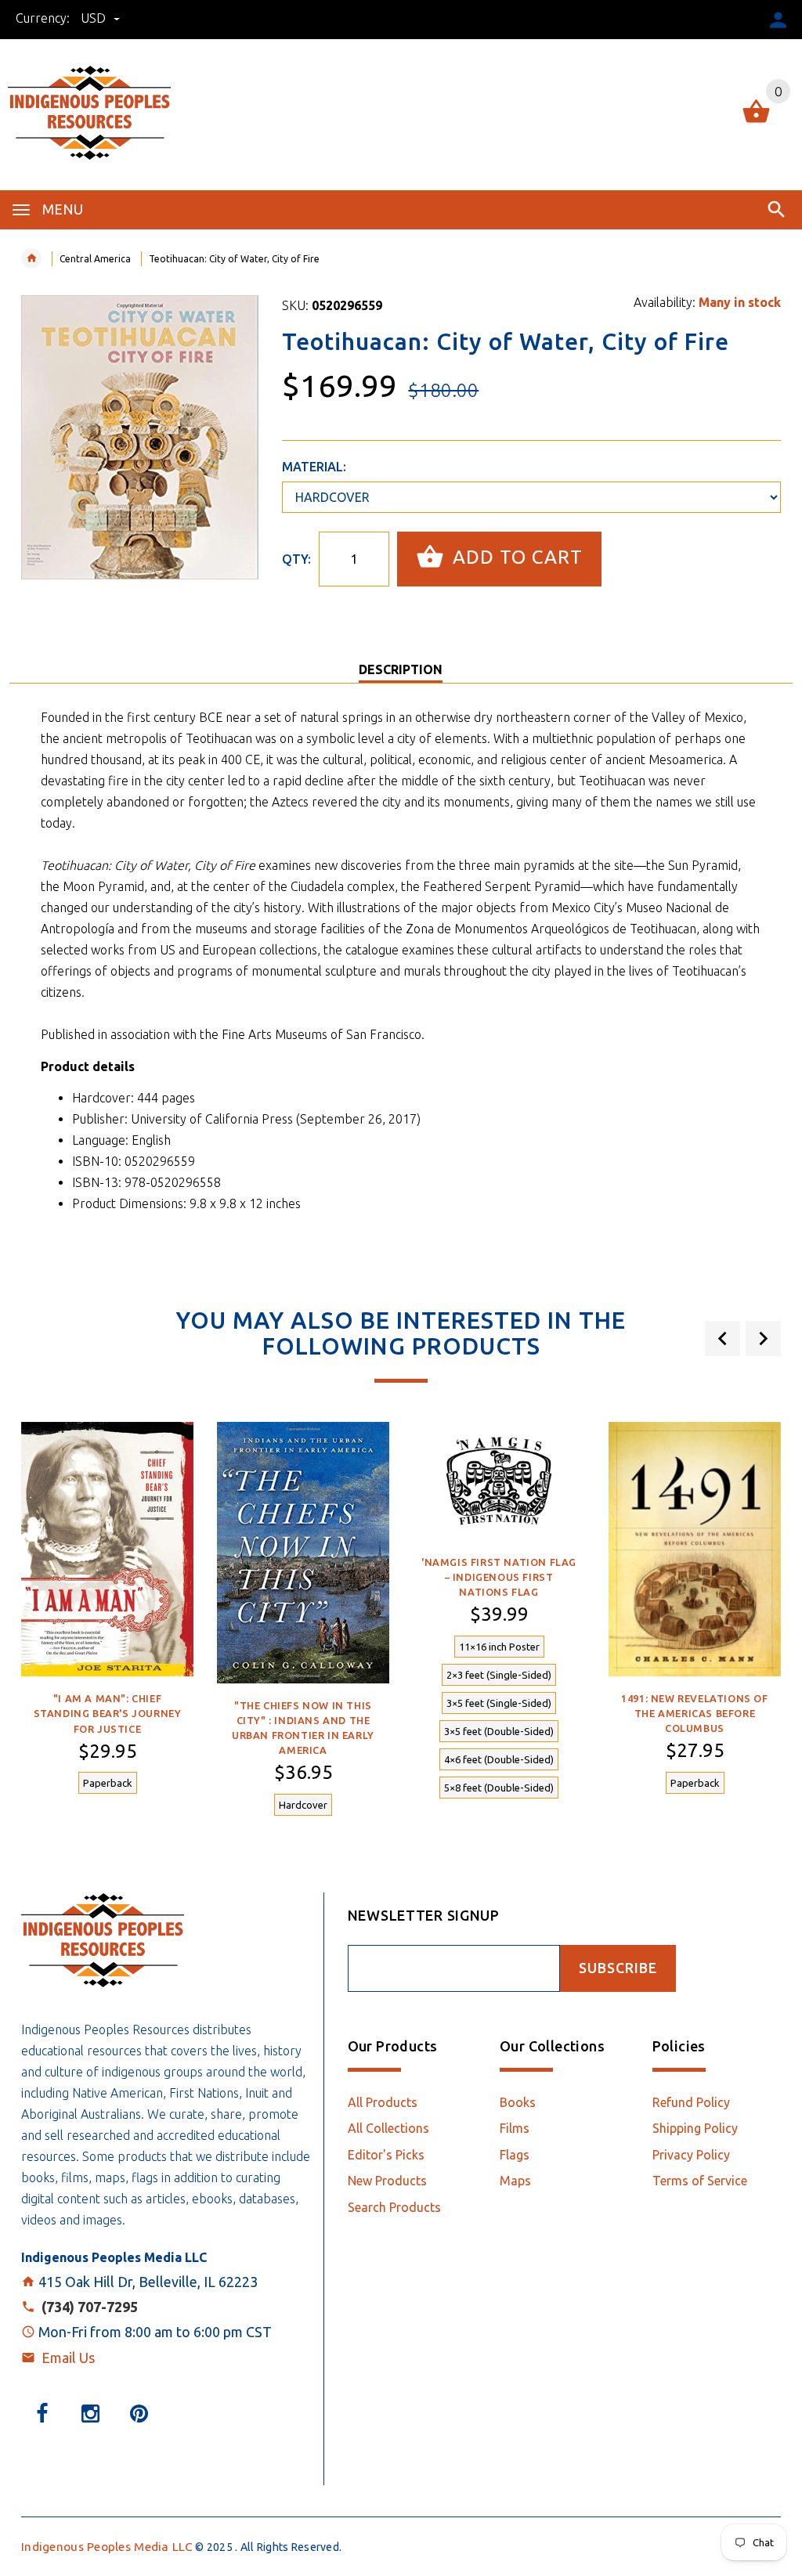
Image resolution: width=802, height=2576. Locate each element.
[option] (107, 1617)
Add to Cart (515, 557)
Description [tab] (401, 669)
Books (518, 2102)
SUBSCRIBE (618, 1968)
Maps (515, 2181)
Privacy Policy (691, 2155)
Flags (515, 2155)
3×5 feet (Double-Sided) (499, 1731)
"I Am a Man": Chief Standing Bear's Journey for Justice (108, 1713)
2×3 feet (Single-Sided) (499, 1675)
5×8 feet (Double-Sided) (499, 1788)
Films (515, 2128)
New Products (387, 2181)
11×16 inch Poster (499, 1647)
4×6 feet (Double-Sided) (499, 1759)
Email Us (68, 2358)
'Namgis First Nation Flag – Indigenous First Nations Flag (499, 1577)
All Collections (388, 2128)
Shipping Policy (695, 2128)
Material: (314, 467)
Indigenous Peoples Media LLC (107, 2547)
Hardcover (303, 1805)
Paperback (108, 1783)
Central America (95, 259)
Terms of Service (700, 2181)
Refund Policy (691, 2102)
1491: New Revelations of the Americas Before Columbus (694, 1713)
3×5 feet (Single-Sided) (499, 1703)
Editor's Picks (386, 2155)
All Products (383, 2102)
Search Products (394, 2207)
